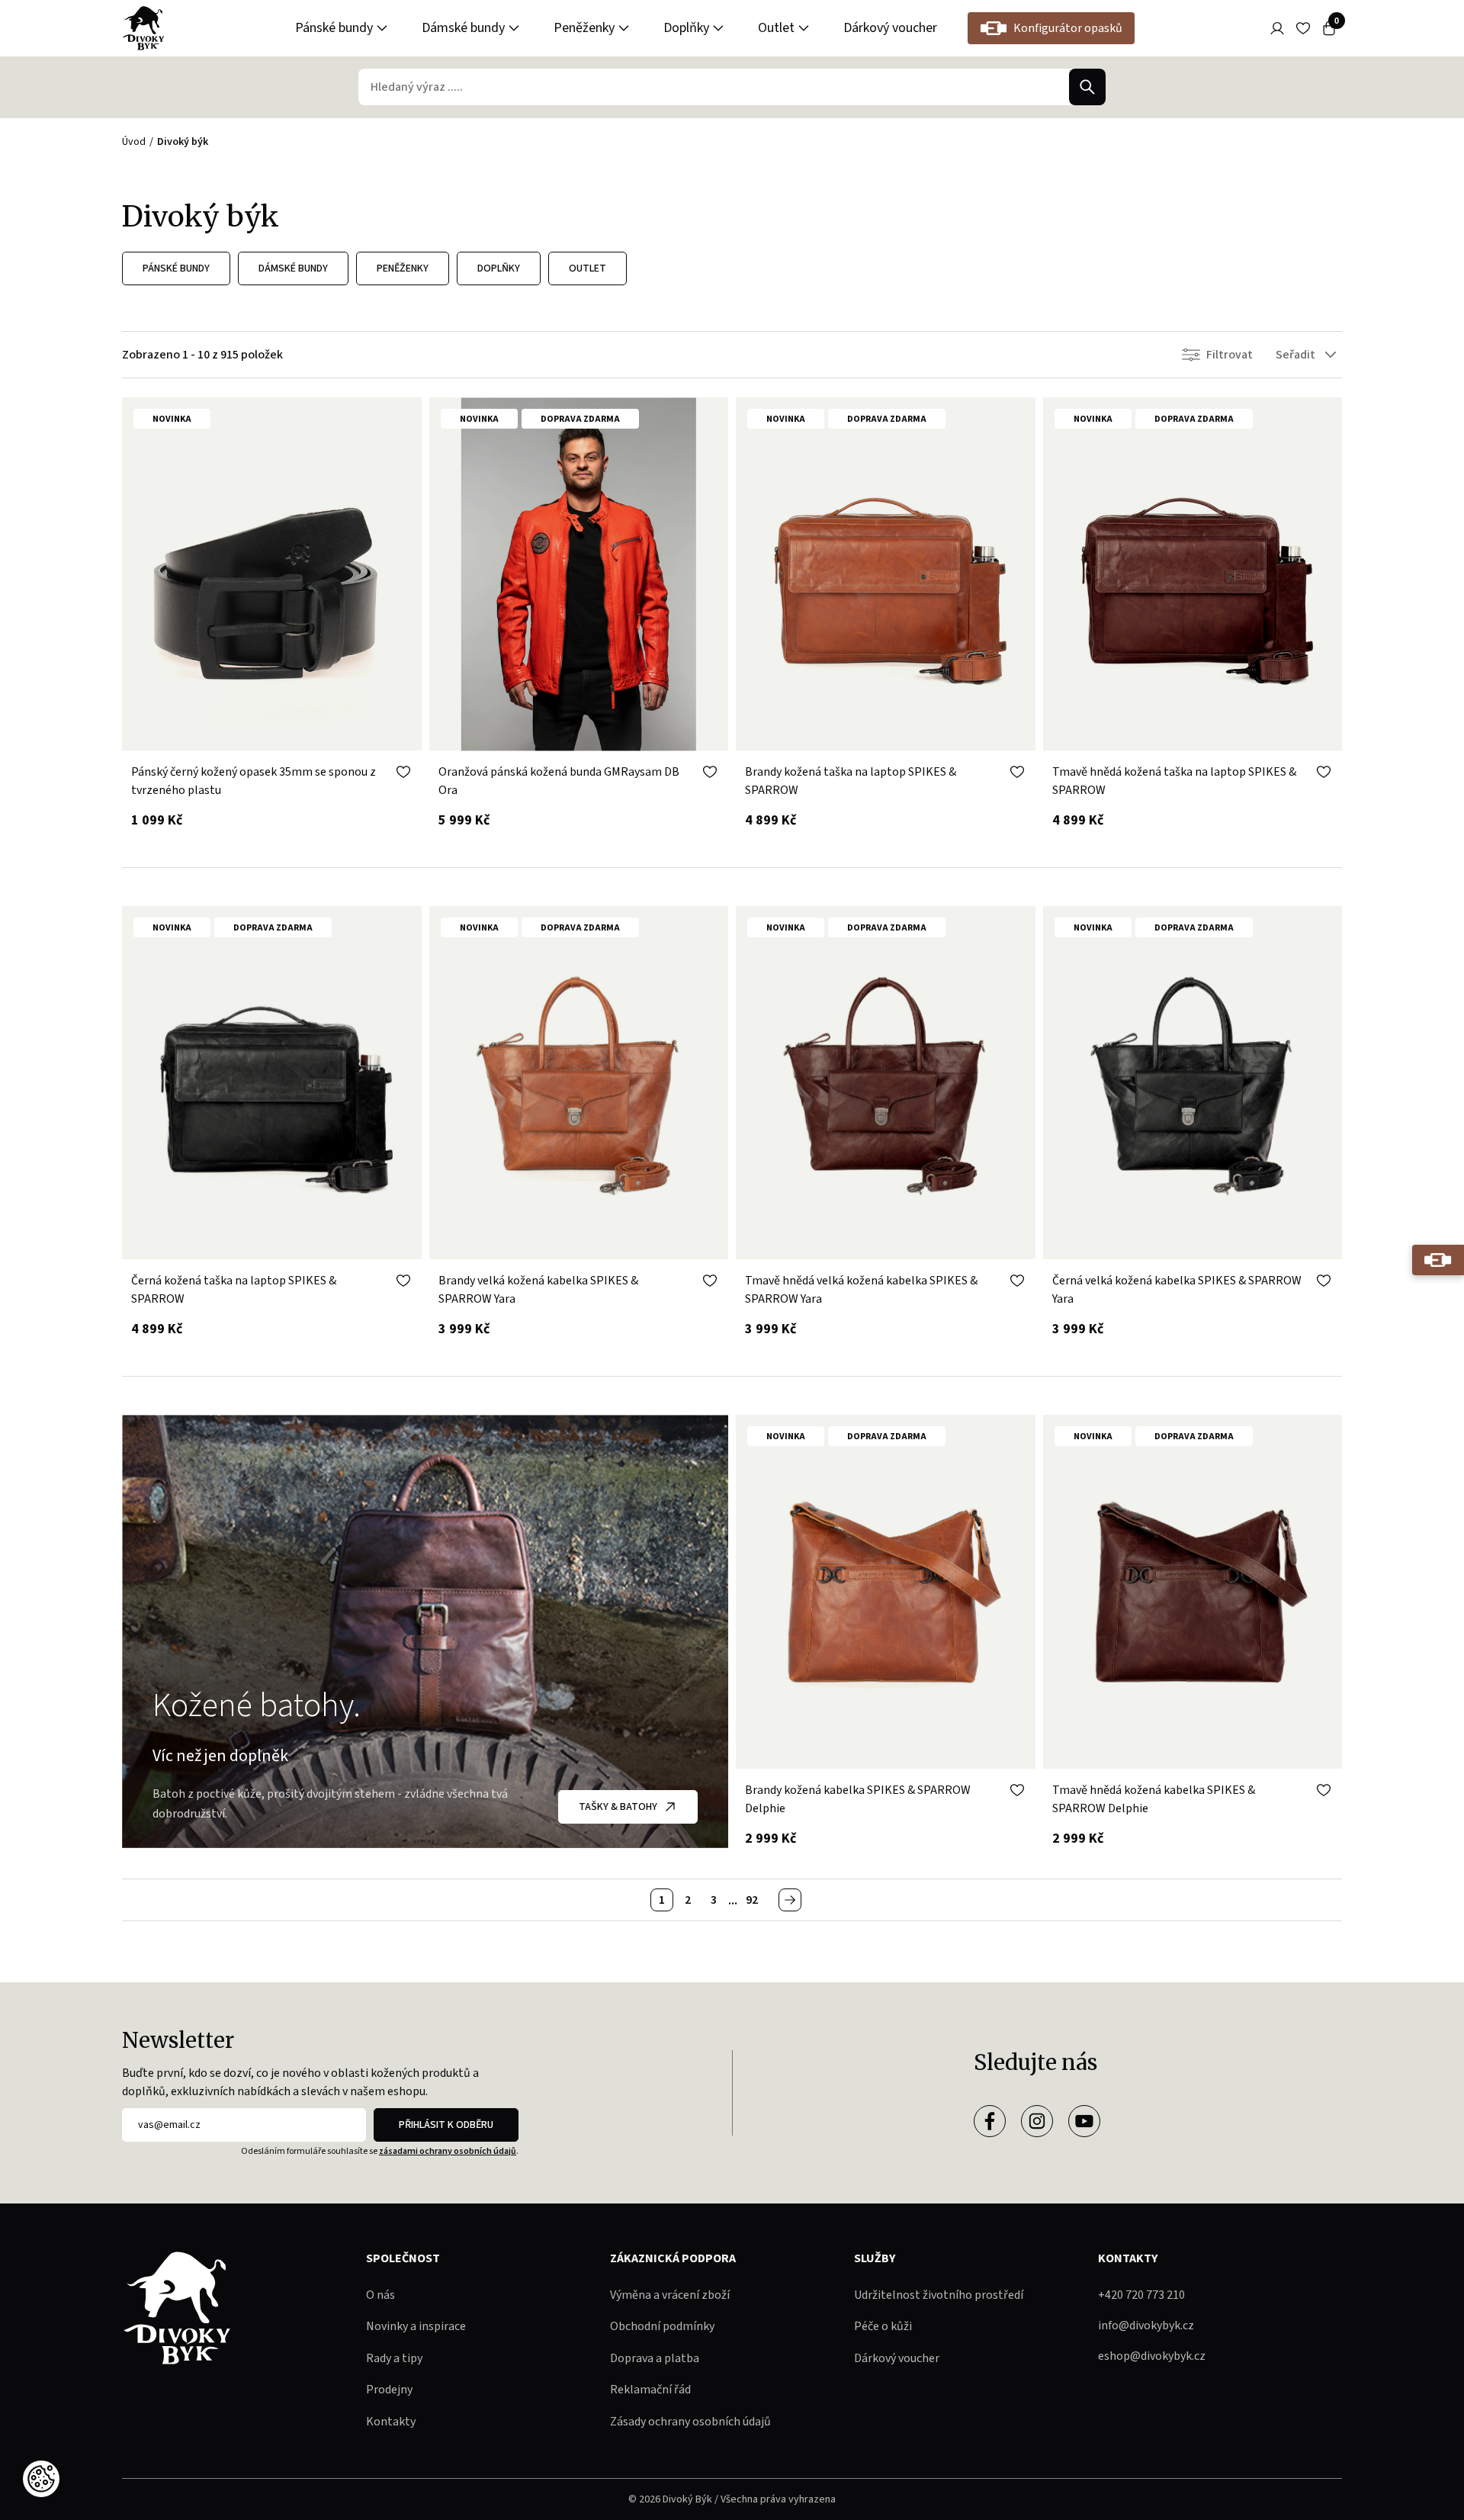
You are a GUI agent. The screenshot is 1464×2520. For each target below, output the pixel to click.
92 (752, 1900)
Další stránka (790, 1900)
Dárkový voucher (890, 28)
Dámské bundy (463, 28)
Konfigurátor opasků (1068, 28)
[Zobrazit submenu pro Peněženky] (624, 28)
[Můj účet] (1277, 28)
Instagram (1037, 2121)
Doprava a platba (655, 2358)
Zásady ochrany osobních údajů (690, 2422)
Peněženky (584, 28)
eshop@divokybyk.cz (1152, 2356)
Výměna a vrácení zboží (670, 2295)
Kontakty (391, 2422)
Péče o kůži (883, 2326)
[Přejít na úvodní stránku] (143, 28)
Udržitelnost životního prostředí (939, 2295)
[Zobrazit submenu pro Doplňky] (718, 28)
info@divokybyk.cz (1146, 2326)
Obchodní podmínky (662, 2326)
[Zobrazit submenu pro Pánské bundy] (382, 28)
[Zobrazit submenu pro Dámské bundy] (514, 28)
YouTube (1084, 2121)
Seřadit (1295, 355)
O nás (380, 2295)
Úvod (134, 142)
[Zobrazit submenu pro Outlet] (804, 28)
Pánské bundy (334, 28)
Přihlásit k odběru (446, 2125)
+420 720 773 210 (1141, 2295)
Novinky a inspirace (416, 2326)
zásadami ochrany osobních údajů (448, 2151)
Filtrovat (1230, 355)
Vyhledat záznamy (1087, 87)
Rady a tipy (394, 2358)
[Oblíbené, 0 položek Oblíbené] (1303, 28)
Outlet (776, 28)
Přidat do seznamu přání (403, 772)
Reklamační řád (650, 2390)
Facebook (990, 2121)
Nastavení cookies (41, 2479)
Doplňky (686, 28)
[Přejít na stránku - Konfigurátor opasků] (1438, 1260)
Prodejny (389, 2390)
